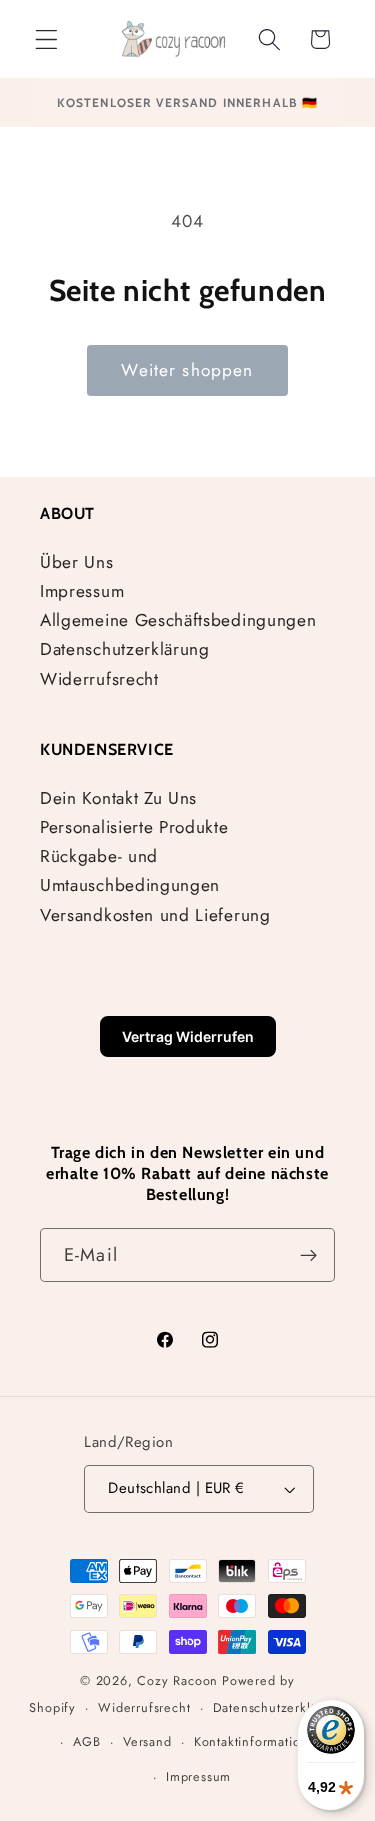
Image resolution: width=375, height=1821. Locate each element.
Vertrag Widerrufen (188, 1036)
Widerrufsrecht (99, 679)
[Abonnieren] (308, 1255)
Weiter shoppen (187, 370)
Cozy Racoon (177, 1680)
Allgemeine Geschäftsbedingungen (178, 620)
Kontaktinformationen (259, 1741)
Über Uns (77, 562)
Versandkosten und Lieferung (155, 915)
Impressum (82, 591)
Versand (147, 1741)
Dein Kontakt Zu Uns (118, 798)
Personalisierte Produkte (134, 827)
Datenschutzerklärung (125, 649)
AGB (86, 1741)
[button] (46, 39)
